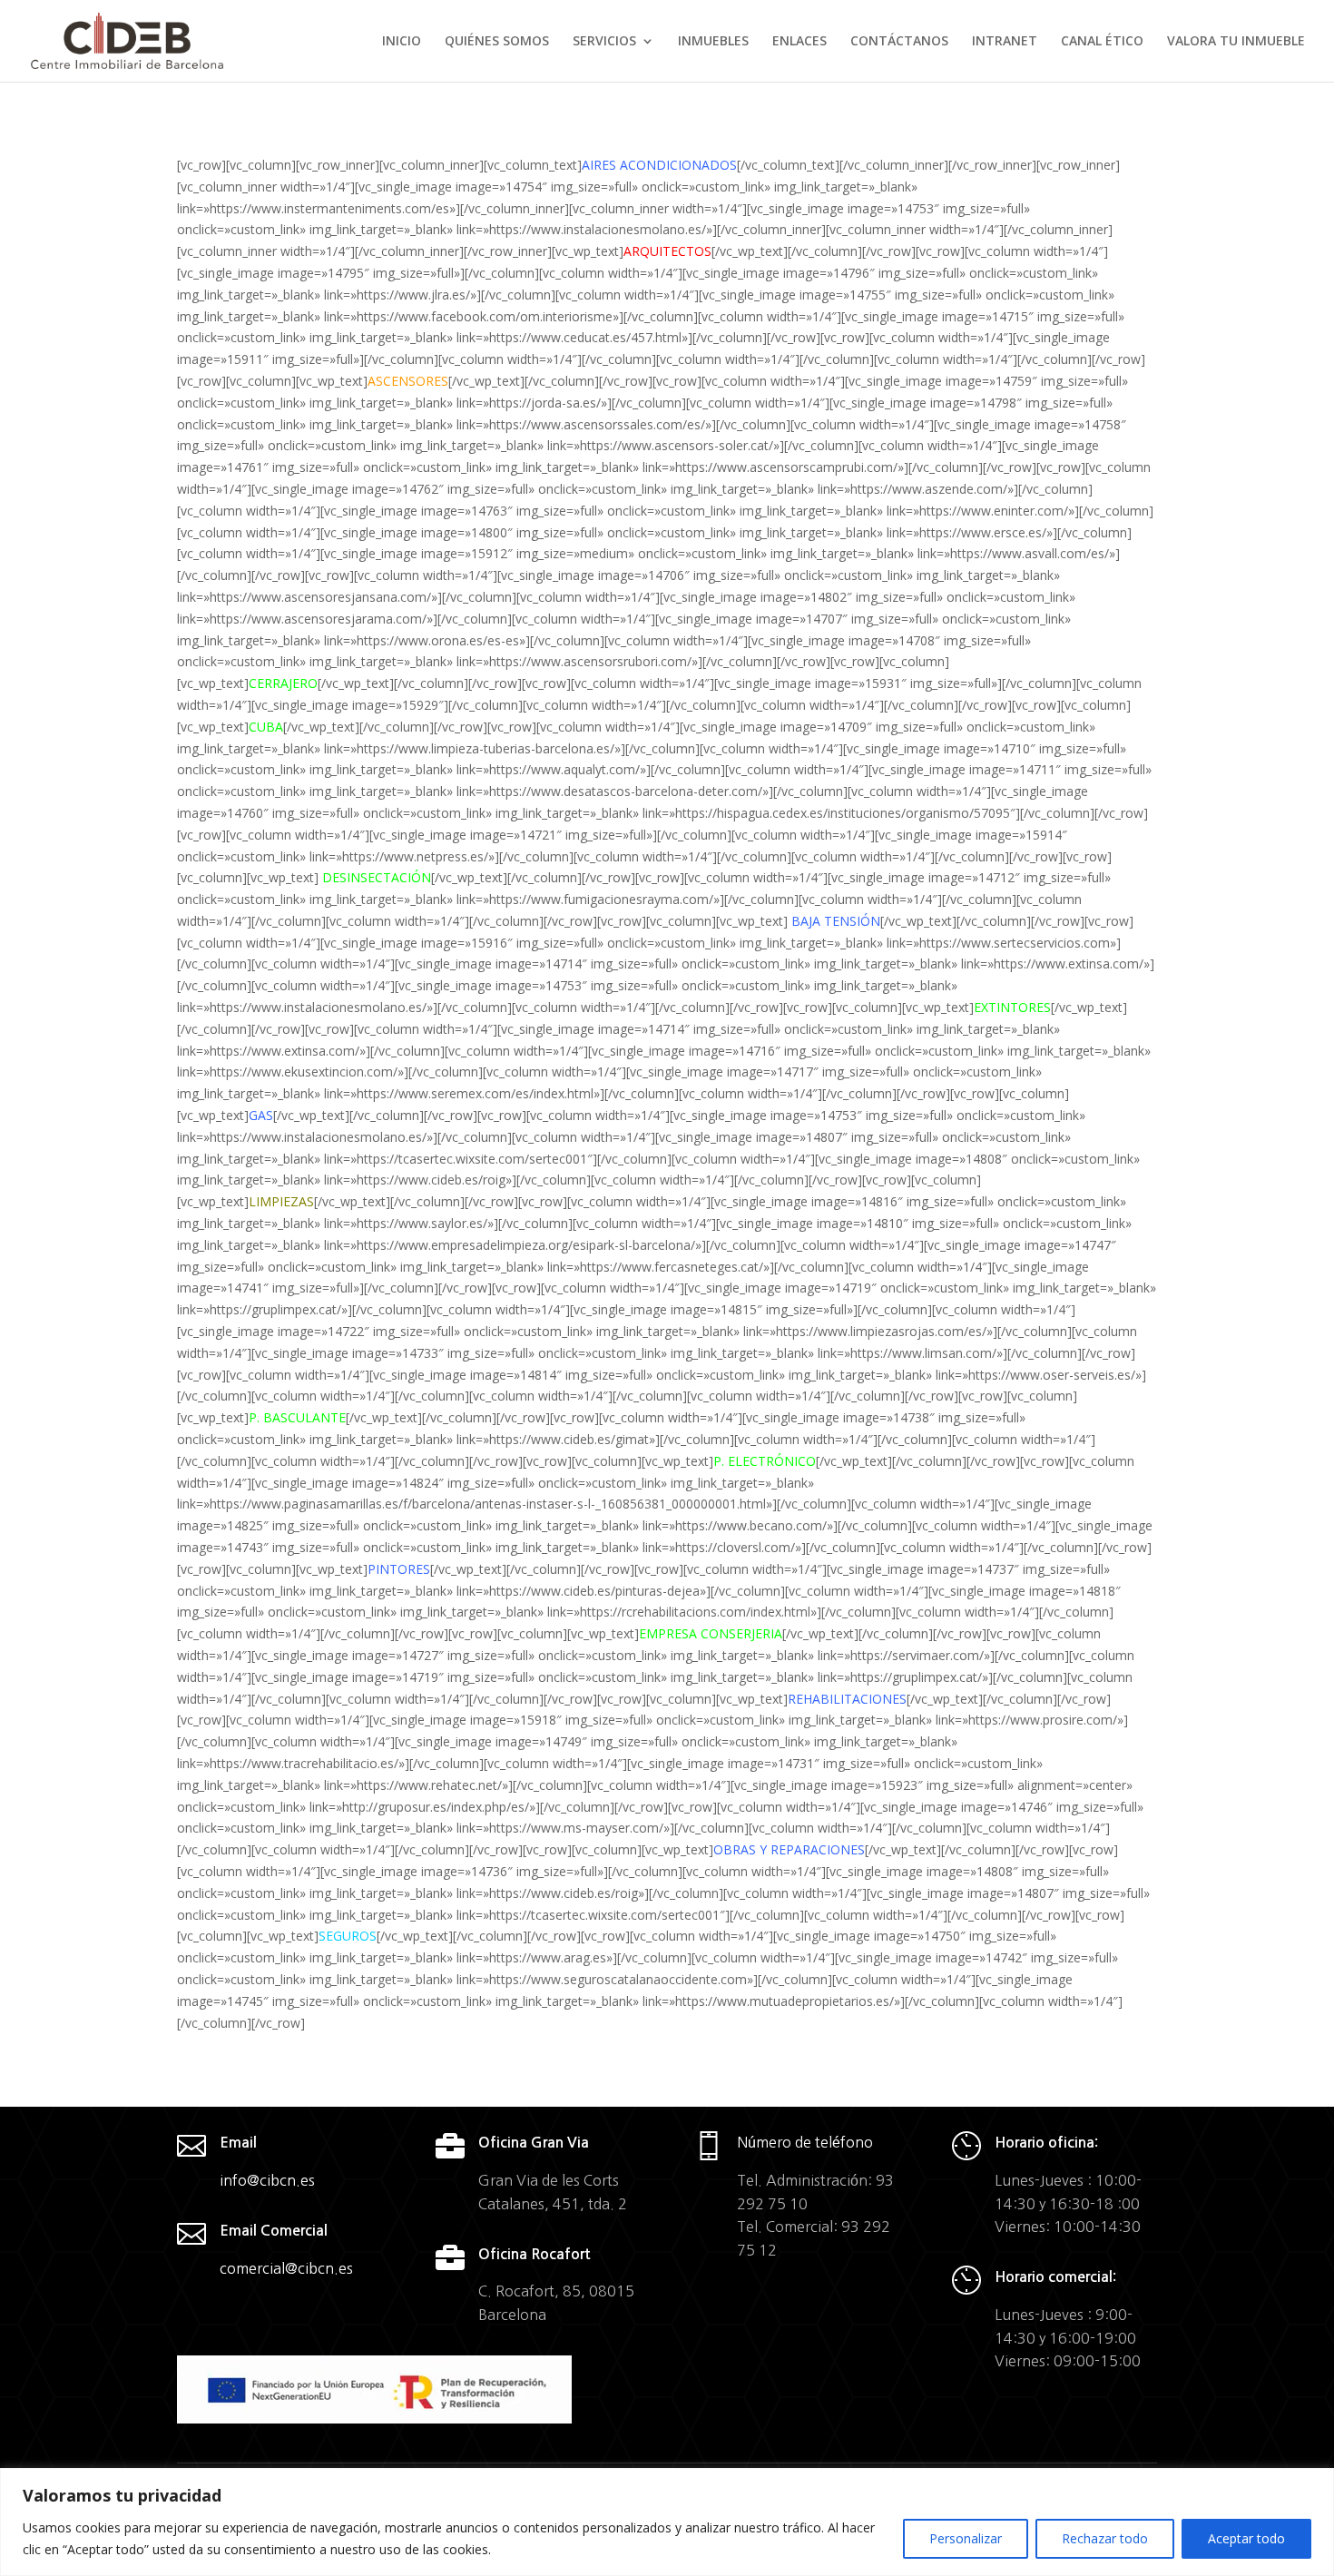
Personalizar (966, 2538)
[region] (667, 2522)
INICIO (402, 42)
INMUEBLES (713, 42)
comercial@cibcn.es (286, 2268)
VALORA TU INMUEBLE (1236, 42)
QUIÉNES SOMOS (497, 42)
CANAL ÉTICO (1102, 42)
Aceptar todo (1246, 2538)
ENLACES (799, 42)
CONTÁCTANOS (899, 42)
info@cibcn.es (267, 2180)
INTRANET (1005, 42)
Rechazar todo (1105, 2538)
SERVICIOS (604, 42)
